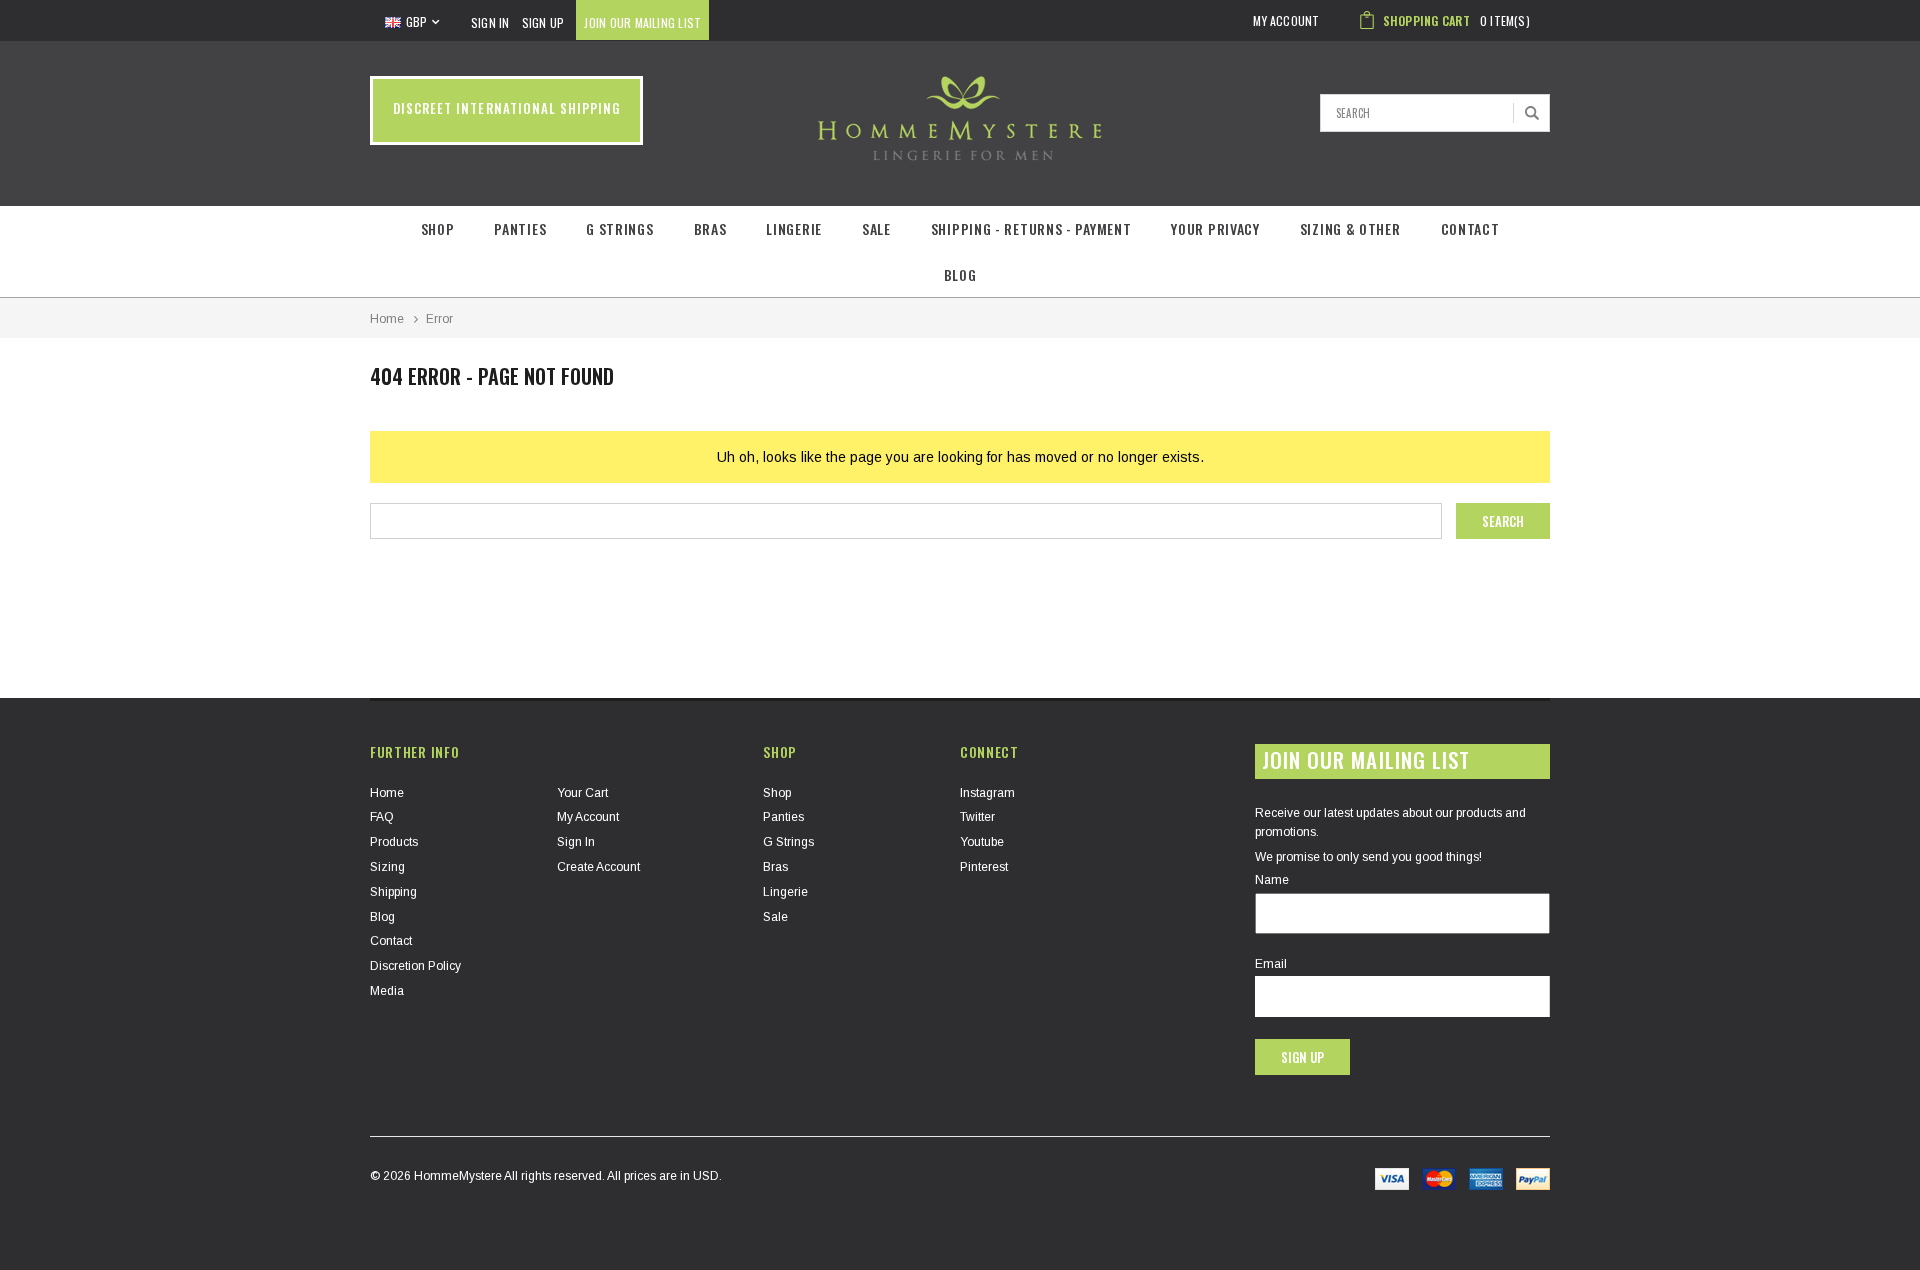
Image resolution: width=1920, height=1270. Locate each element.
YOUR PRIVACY (1215, 228)
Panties (520, 228)
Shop (438, 228)
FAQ (382, 817)
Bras (710, 228)
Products (394, 842)
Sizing (387, 867)
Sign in (576, 842)
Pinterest (984, 867)
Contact (1470, 228)
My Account (588, 817)
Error (439, 319)
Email (1271, 964)
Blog (960, 274)
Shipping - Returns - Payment (1031, 228)
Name (1272, 880)
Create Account (598, 867)
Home (387, 319)
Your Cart (582, 793)
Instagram (987, 793)
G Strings (619, 228)
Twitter (977, 817)
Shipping (393, 892)
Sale (876, 228)
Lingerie (794, 228)
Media (387, 991)
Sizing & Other (1350, 228)
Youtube (982, 842)
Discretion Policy (415, 966)
